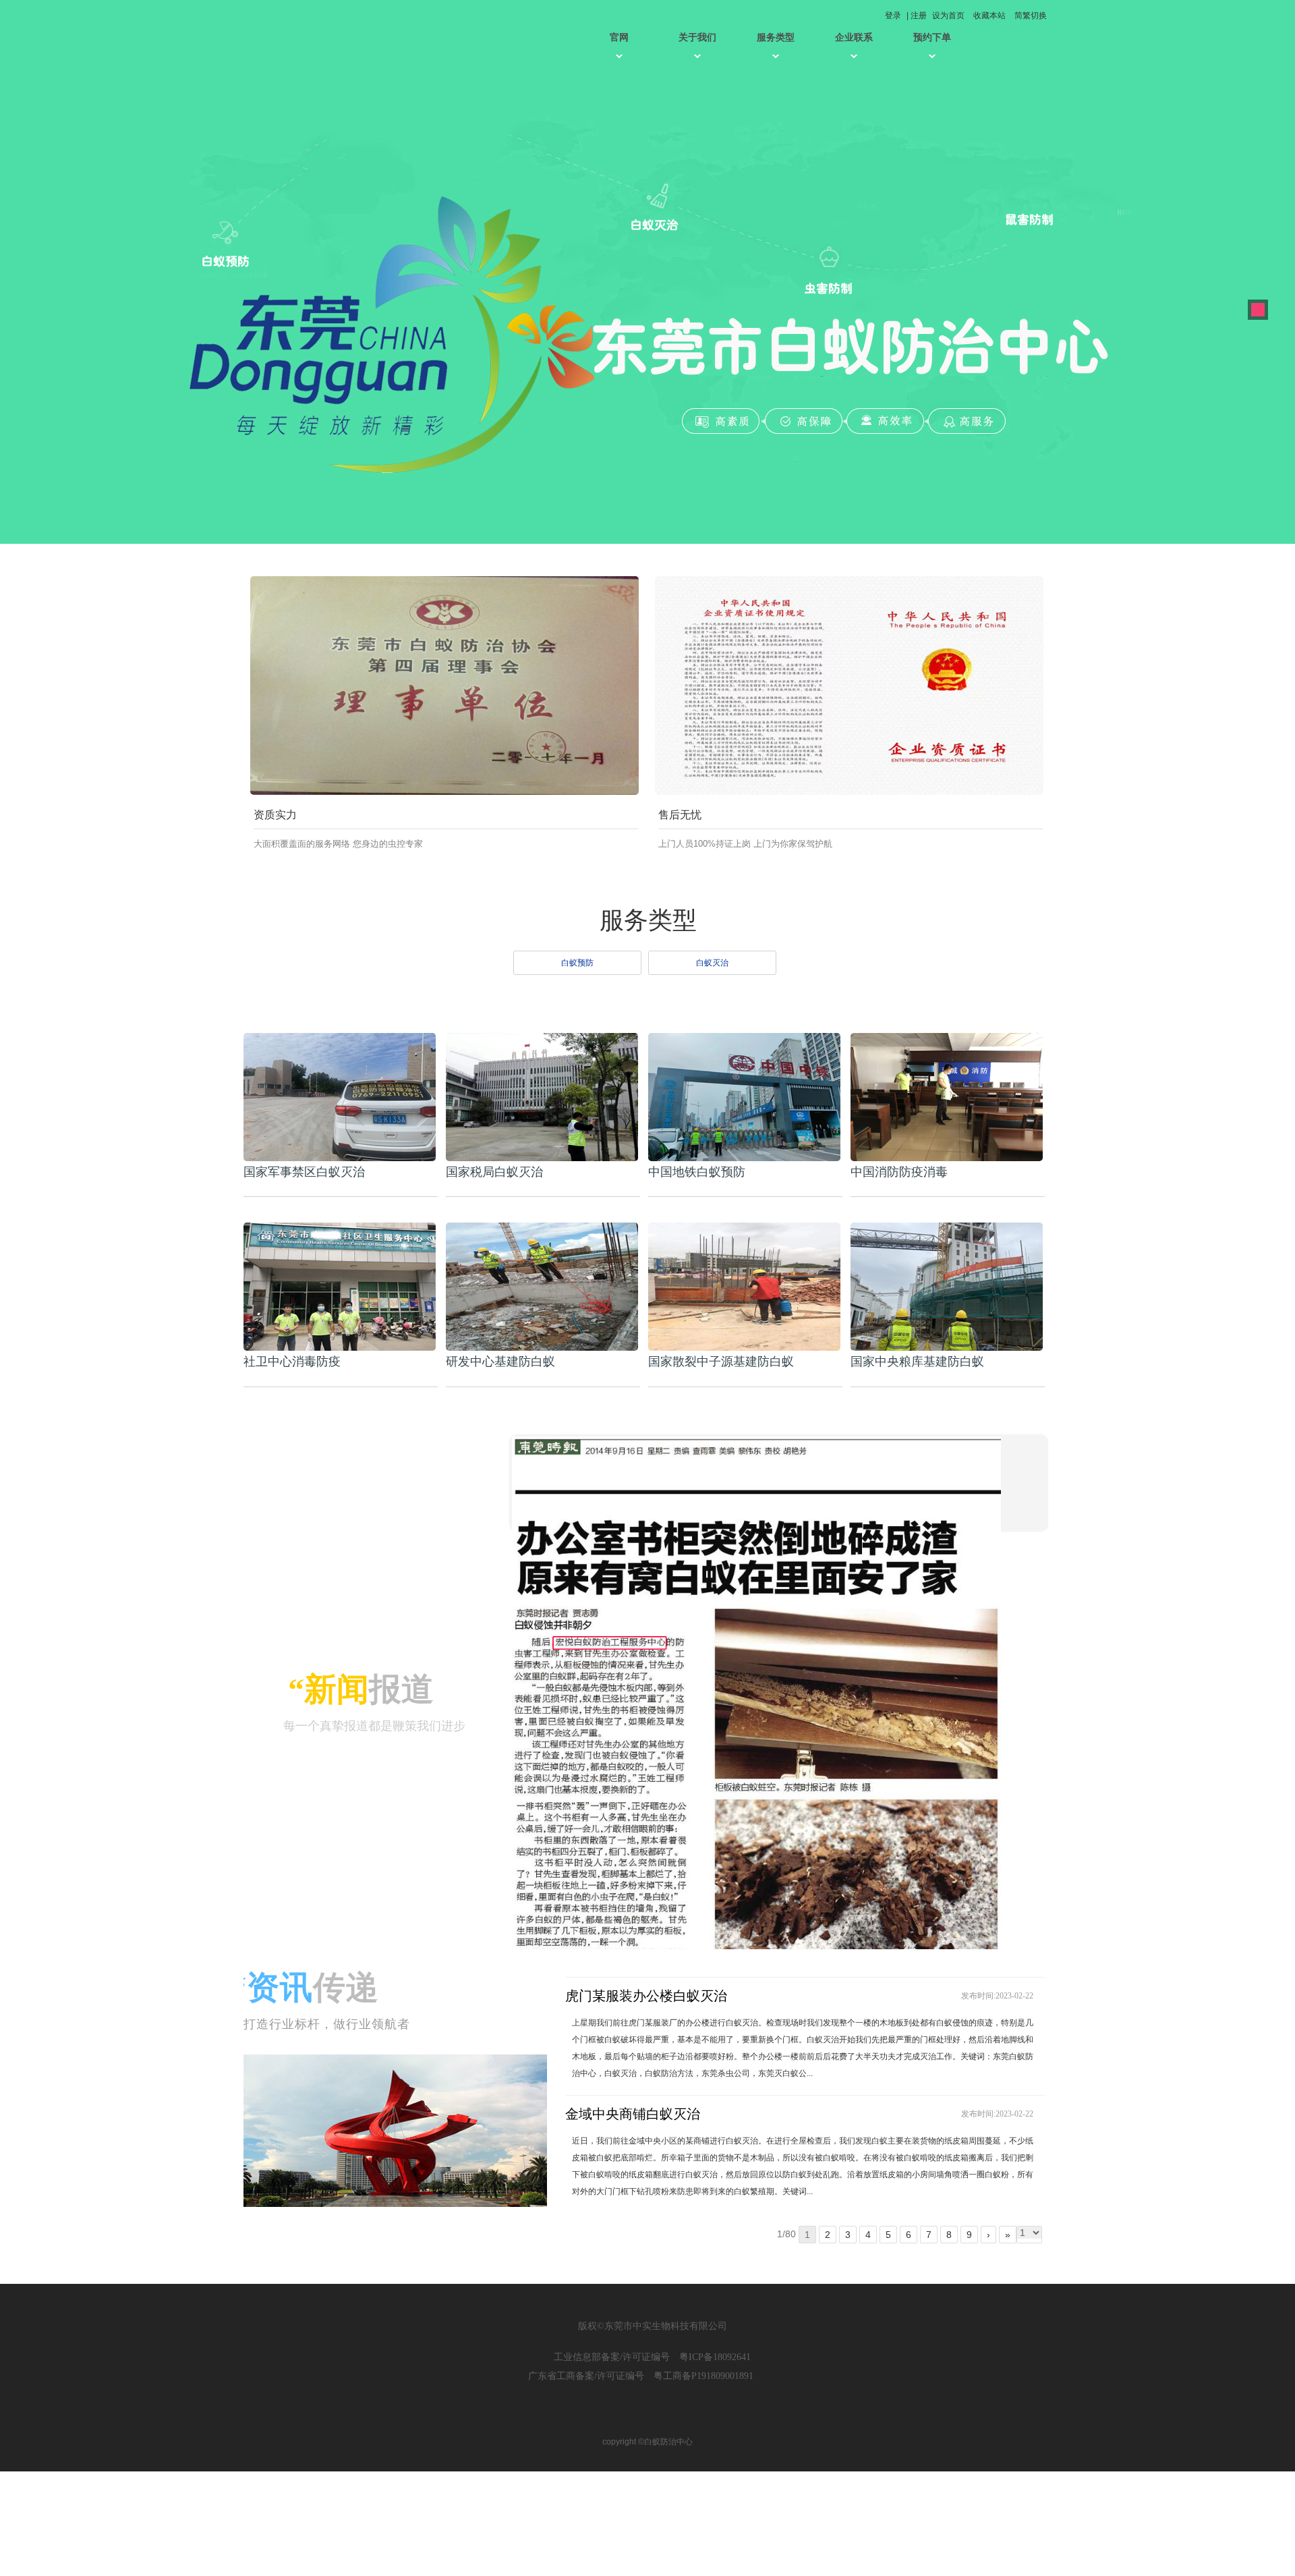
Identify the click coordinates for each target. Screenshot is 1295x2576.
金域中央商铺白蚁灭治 (633, 2114)
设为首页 (948, 16)
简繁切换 (1031, 16)
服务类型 (776, 37)
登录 (893, 16)
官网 (619, 37)
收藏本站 (989, 16)
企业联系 (854, 37)
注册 (919, 16)
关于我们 (697, 37)
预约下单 (932, 37)
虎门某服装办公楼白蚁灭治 (646, 1996)
